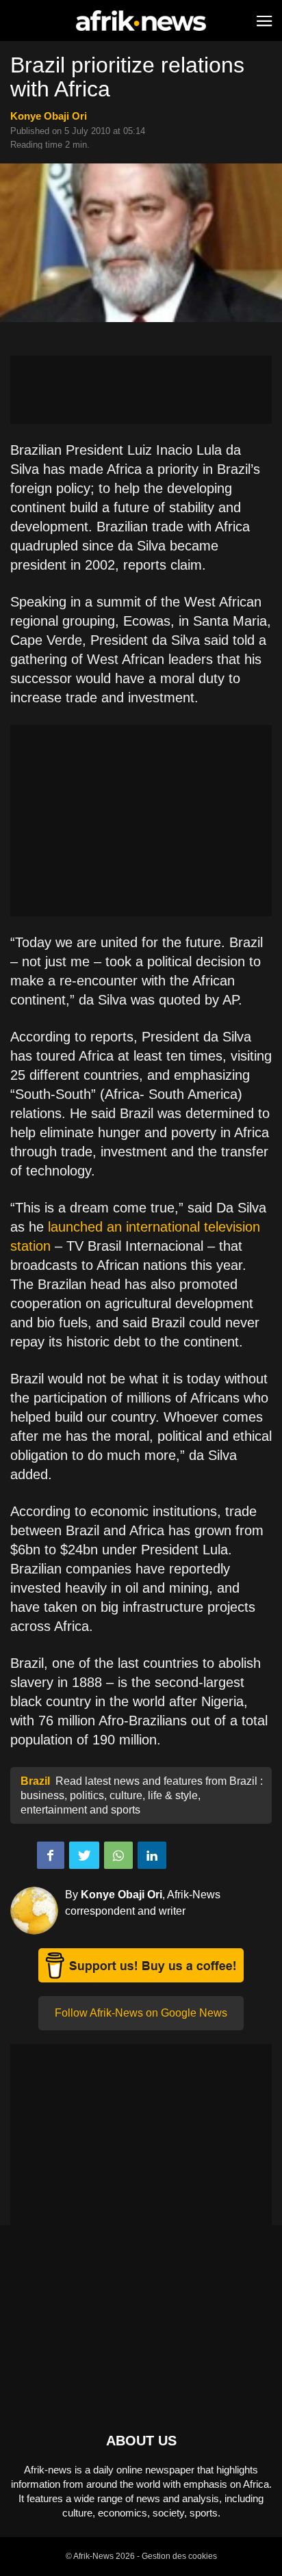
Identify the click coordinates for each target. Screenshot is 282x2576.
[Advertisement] (141, 390)
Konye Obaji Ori (49, 116)
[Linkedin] (152, 1855)
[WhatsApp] (118, 1855)
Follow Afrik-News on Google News (141, 2013)
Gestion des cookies (179, 2556)
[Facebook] (51, 1855)
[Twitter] (84, 1855)
